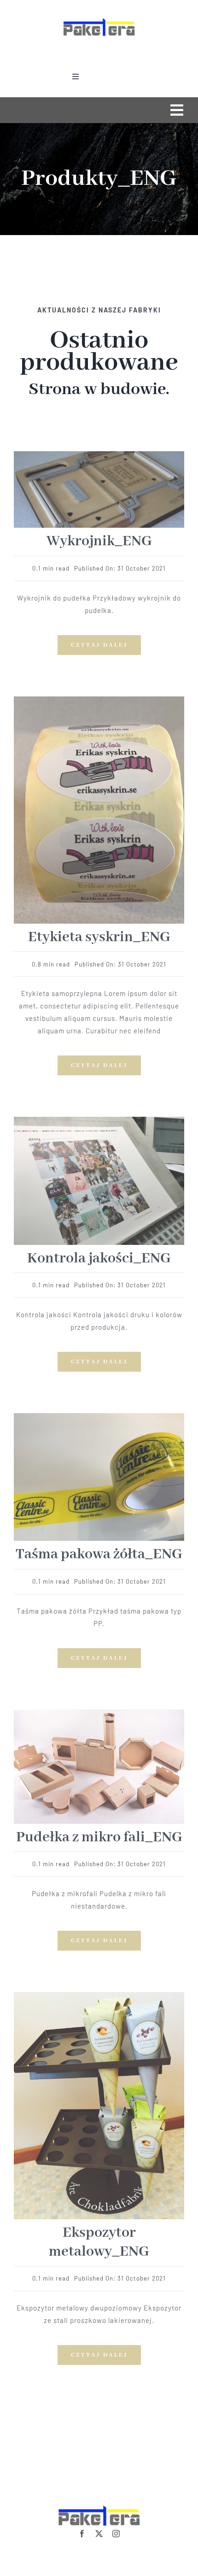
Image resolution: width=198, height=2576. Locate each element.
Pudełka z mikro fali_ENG (99, 1837)
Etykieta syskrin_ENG (99, 937)
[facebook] (82, 2534)
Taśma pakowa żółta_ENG (99, 1554)
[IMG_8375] (99, 454)
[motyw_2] (99, 1120)
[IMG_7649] (99, 1713)
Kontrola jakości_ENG (99, 1259)
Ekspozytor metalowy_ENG (99, 2242)
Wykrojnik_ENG (99, 541)
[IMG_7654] (99, 700)
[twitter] (99, 2534)
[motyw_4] (99, 1416)
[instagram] (116, 2534)
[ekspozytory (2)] (99, 1995)
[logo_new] (99, 19)
